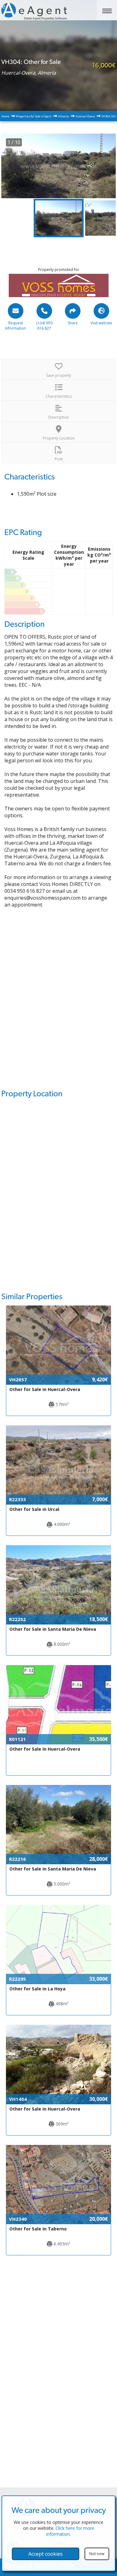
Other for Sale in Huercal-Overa (45, 1389)
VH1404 (18, 2099)
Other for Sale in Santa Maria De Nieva (53, 1629)
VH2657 (18, 1379)
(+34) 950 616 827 (44, 326)
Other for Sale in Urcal (34, 1509)
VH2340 (18, 2219)
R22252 (17, 1619)
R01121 (17, 1739)
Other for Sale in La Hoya (37, 1989)
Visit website (101, 323)
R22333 (17, 1499)
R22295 (17, 1979)
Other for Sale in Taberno (38, 2229)
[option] (59, 166)
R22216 (17, 1859)
